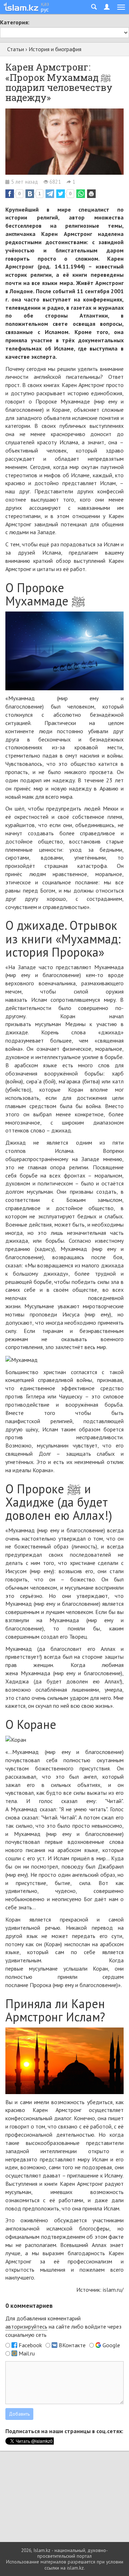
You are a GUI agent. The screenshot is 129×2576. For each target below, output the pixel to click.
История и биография (55, 49)
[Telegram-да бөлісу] (50, 194)
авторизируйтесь (26, 2326)
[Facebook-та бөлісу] (10, 194)
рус (45, 9)
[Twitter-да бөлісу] (61, 194)
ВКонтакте (72, 2345)
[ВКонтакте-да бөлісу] (30, 194)
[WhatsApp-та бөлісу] (81, 194)
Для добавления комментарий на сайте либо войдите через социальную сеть (63, 2326)
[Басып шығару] (91, 194)
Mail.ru (27, 2353)
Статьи (16, 49)
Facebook (30, 2345)
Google (111, 2345)
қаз (45, 4)
